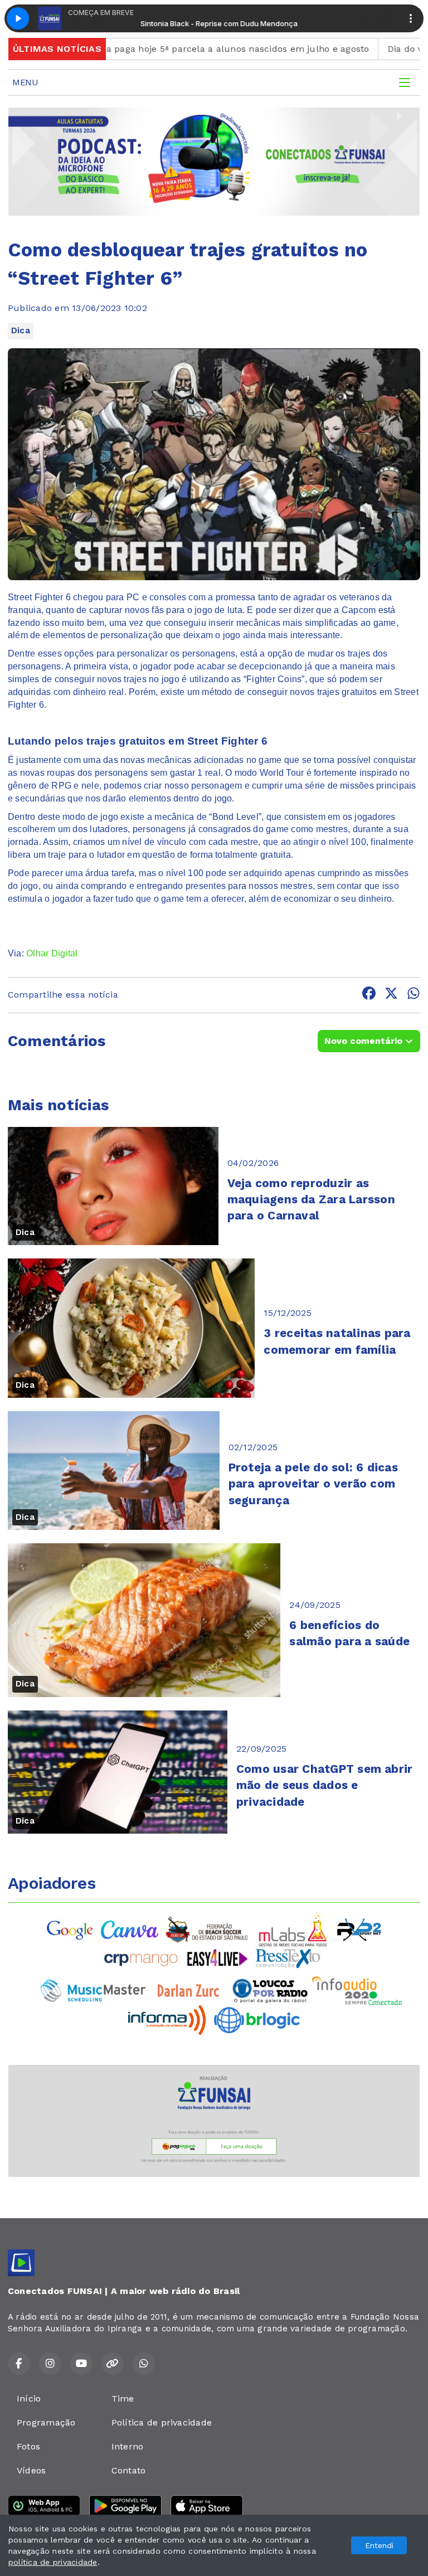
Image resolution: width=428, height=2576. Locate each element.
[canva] (130, 1929)
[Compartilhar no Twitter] (391, 995)
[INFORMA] (167, 2020)
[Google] (71, 1929)
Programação (46, 2422)
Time (123, 2398)
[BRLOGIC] (257, 2020)
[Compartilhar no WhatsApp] (414, 995)
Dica (21, 330)
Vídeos (31, 2470)
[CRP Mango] (140, 1958)
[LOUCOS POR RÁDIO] (270, 1990)
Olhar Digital (52, 953)
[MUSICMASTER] (93, 1990)
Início (29, 2398)
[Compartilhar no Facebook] (369, 995)
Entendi (379, 2545)
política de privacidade (53, 2562)
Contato (129, 2470)
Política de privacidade (162, 2422)
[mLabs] (293, 1929)
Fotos (28, 2446)
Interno (128, 2446)
